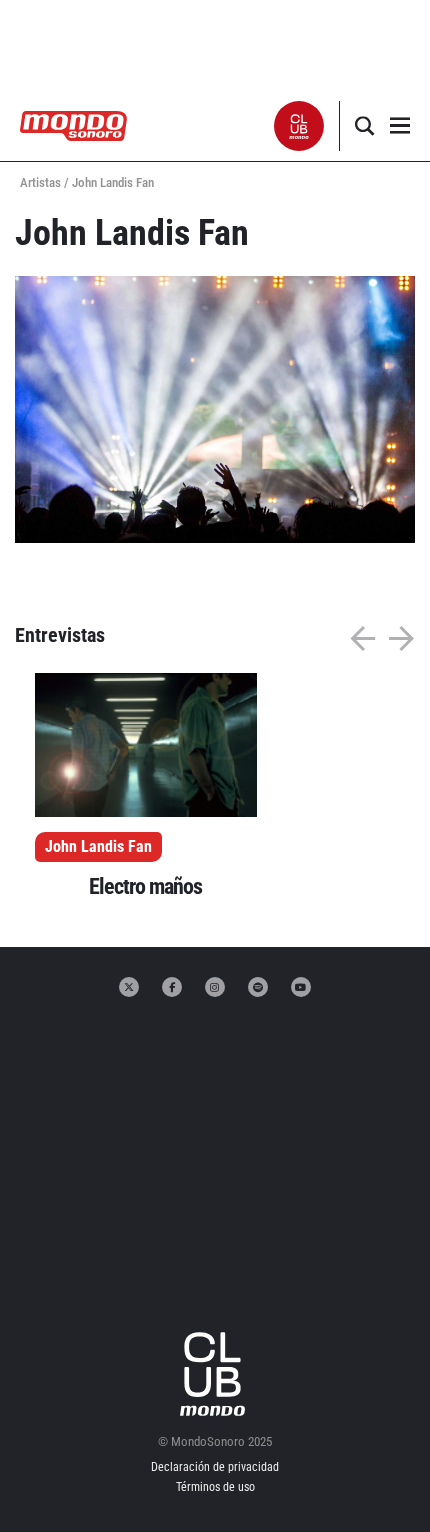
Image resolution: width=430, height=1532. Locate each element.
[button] (299, 126)
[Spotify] (258, 987)
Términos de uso (215, 1487)
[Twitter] (129, 987)
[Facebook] (172, 987)
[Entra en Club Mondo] (215, 1374)
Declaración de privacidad (215, 1467)
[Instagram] (215, 987)
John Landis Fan (98, 846)
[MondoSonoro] (73, 124)
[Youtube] (301, 987)
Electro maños (145, 886)
